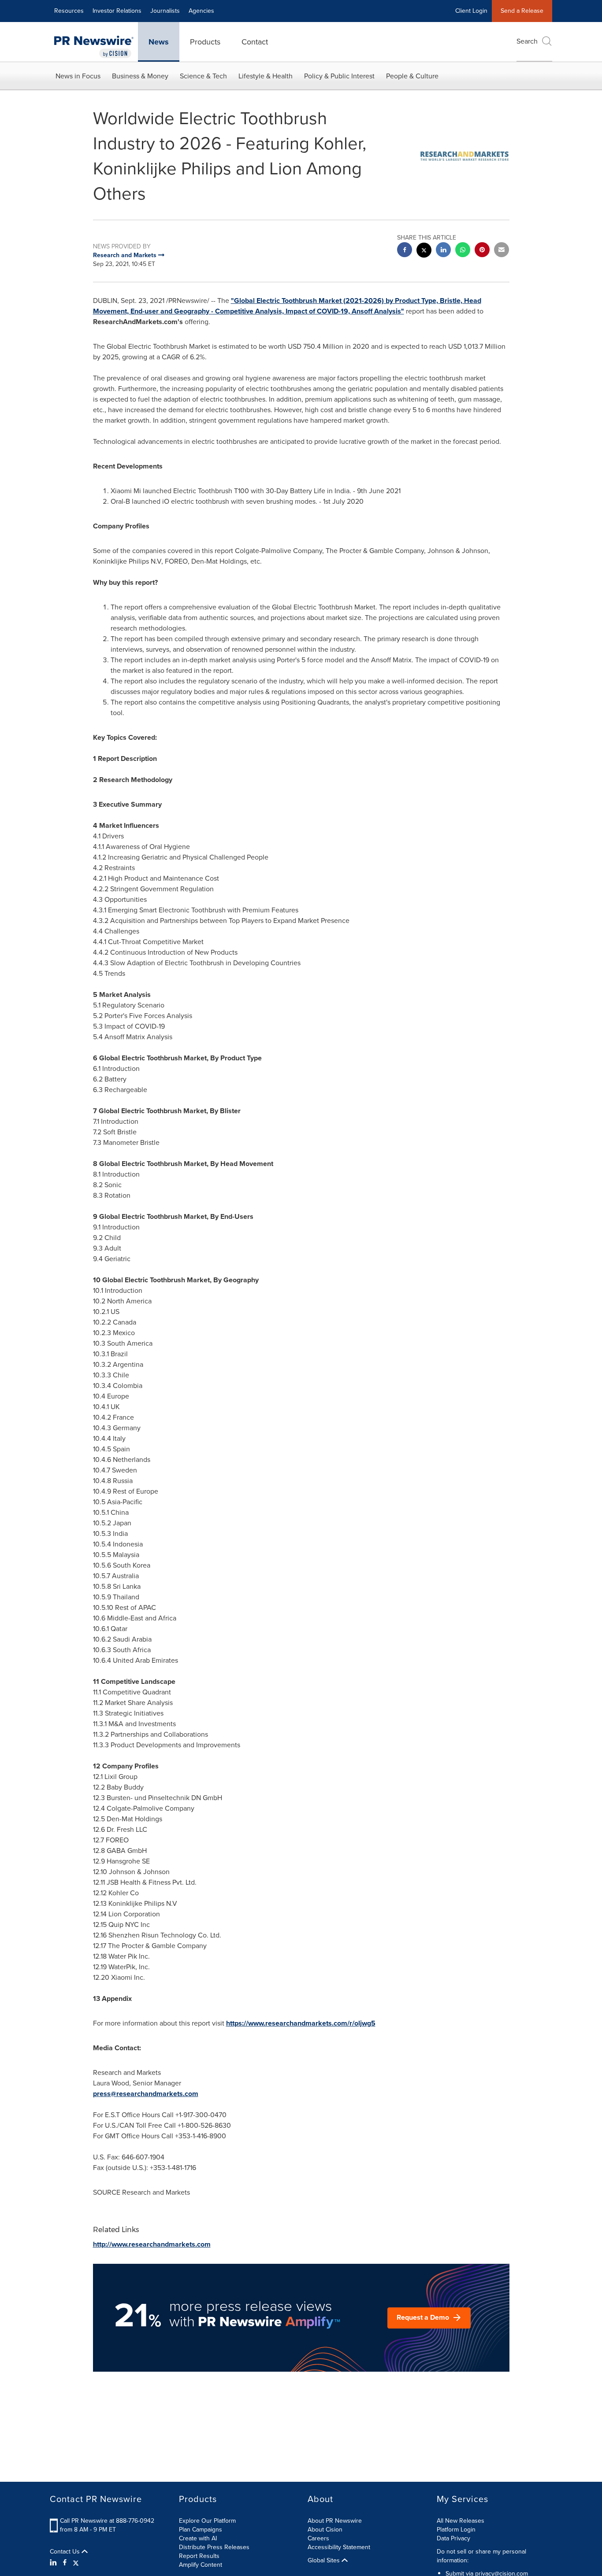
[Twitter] (76, 2563)
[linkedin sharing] (443, 251)
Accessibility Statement (339, 2547)
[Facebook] (65, 2563)
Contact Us (66, 2552)
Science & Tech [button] (203, 76)
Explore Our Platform (207, 2521)
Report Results (199, 2556)
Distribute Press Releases (214, 2547)
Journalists (165, 11)
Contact (255, 42)
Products (205, 42)
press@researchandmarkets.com (146, 2094)
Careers (318, 2538)
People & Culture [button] (412, 76)
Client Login (471, 11)
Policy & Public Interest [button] (339, 76)
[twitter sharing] (424, 251)
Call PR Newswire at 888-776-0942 (107, 2521)
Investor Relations (117, 11)
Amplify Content (201, 2565)
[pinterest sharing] (482, 251)
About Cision (325, 2530)
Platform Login (456, 2530)
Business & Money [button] (140, 76)
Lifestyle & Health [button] (266, 76)
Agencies (201, 11)
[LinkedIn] (54, 2563)
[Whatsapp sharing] (463, 251)
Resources (69, 11)
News (159, 42)
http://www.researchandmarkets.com (152, 2244)
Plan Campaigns (201, 2530)
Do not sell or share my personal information (481, 2556)
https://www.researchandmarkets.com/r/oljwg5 (301, 2023)
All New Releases (461, 2521)
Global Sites (325, 2561)
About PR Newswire (335, 2521)
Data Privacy (453, 2538)
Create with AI (198, 2538)
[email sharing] (502, 251)
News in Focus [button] (78, 76)
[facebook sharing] (405, 251)
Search (527, 41)
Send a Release (522, 11)
